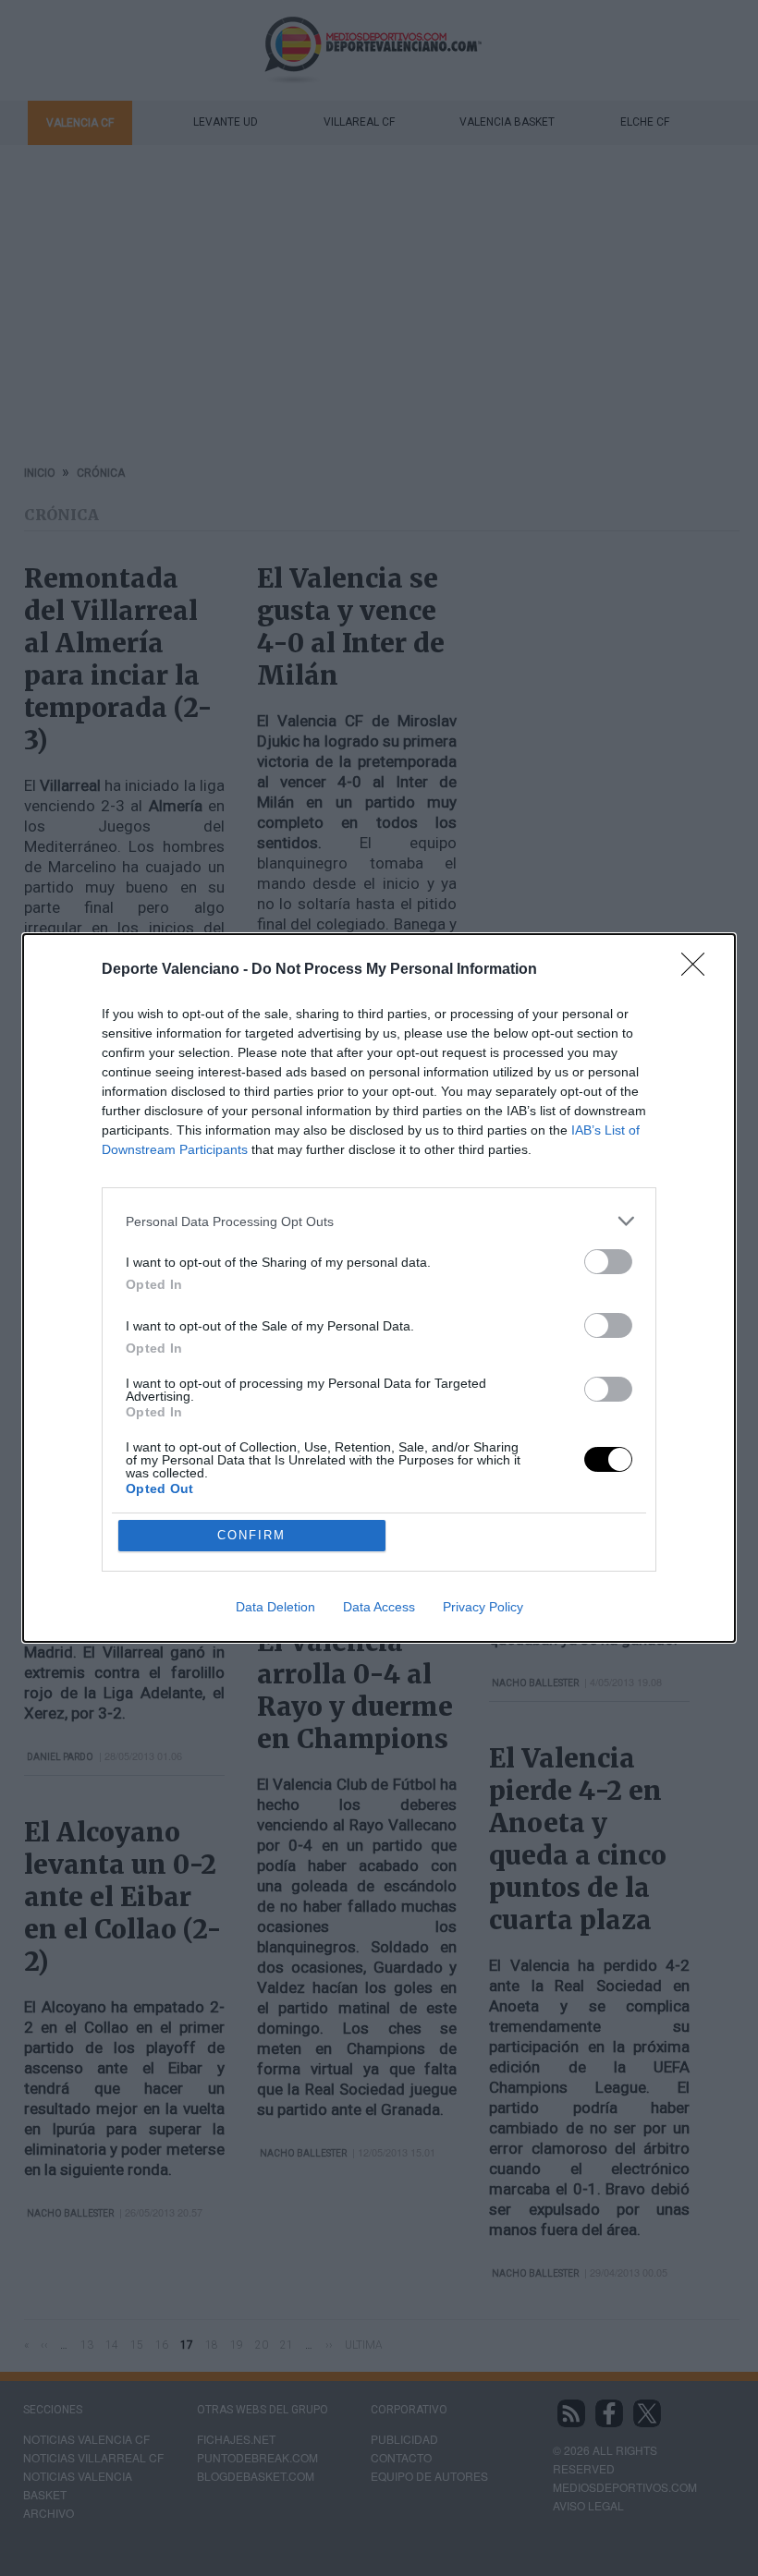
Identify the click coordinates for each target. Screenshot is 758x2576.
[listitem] (379, 1221)
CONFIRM (251, 1535)
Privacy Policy (483, 1607)
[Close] (699, 970)
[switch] (608, 1262)
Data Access (379, 1607)
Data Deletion (275, 1607)
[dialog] (379, 1288)
